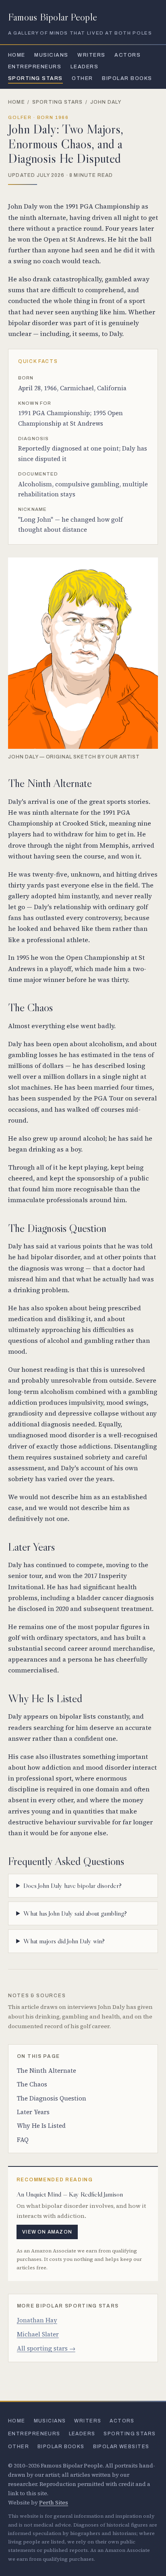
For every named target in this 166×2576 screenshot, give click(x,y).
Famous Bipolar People (53, 17)
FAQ (23, 2140)
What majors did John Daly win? (64, 1941)
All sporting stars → (46, 2348)
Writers (91, 55)
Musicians (51, 55)
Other (82, 78)
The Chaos (32, 2084)
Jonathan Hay (37, 2320)
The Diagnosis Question (52, 2098)
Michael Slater (38, 2334)
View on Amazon (47, 2232)
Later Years (33, 2112)
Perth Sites (54, 2503)
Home (17, 55)
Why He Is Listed (41, 2126)
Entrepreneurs (35, 67)
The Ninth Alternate (47, 2071)
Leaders (84, 67)
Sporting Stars (35, 78)
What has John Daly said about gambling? (75, 1913)
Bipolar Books (127, 78)
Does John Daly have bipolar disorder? (73, 1885)
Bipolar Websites (121, 2447)
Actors (128, 55)
